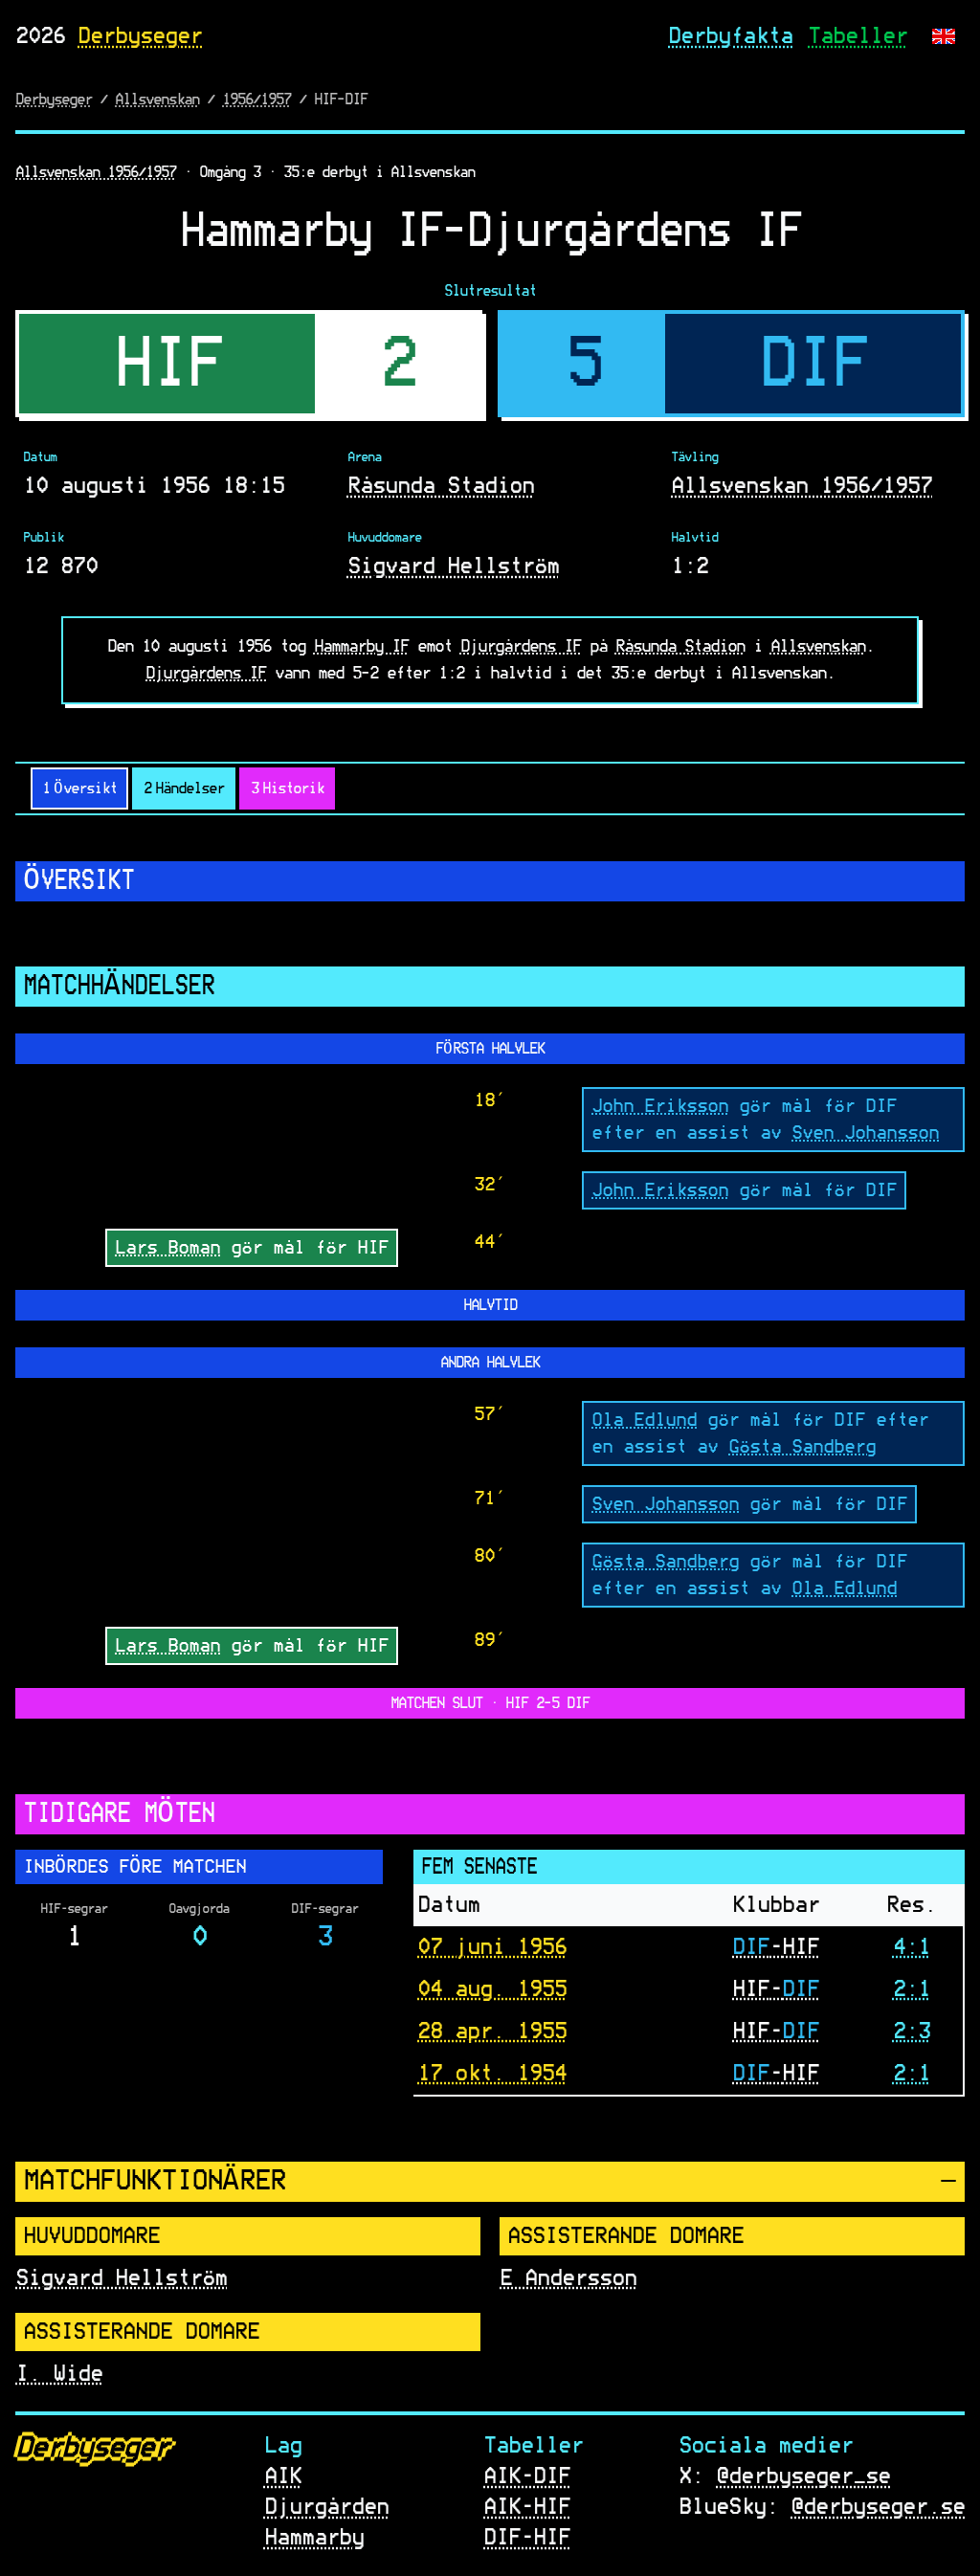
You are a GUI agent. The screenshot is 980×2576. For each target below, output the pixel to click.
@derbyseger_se (803, 2476)
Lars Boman (167, 1247)
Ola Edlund (644, 1419)
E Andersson (568, 2277)
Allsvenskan (157, 100)
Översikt (79, 788)
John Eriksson (660, 1105)
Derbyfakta (730, 36)
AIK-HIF (527, 2507)
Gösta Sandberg (802, 1446)
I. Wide (59, 2373)
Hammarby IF (361, 647)
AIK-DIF (527, 2476)
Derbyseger (140, 36)
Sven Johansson (865, 1132)
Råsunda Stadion (441, 486)
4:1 (912, 1947)
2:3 (912, 2032)
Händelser (184, 788)
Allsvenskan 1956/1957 (96, 172)
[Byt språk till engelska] (944, 36)
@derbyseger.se (878, 2507)
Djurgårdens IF (521, 647)
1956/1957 (256, 100)
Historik (287, 788)
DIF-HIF (527, 2538)
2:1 (912, 1989)
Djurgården (326, 2507)
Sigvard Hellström (453, 566)
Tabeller (857, 36)
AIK (283, 2476)
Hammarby (314, 2538)
